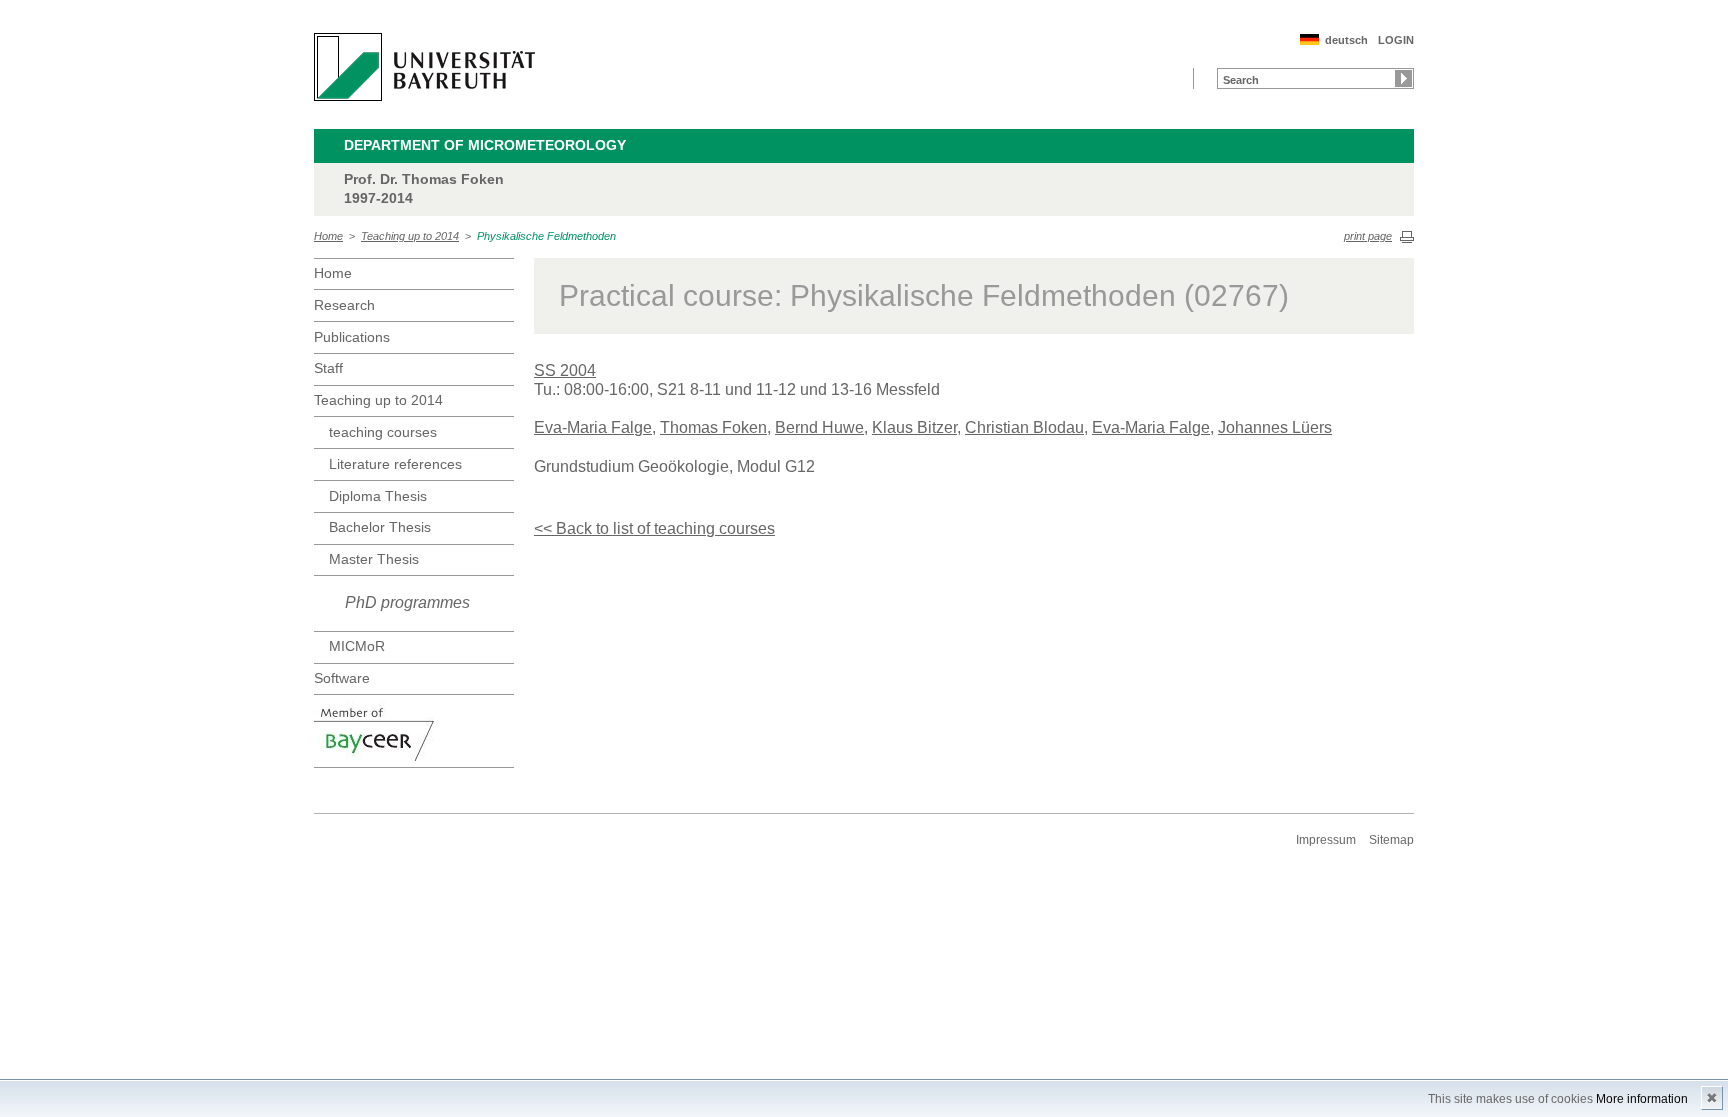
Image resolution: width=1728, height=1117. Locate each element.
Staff (328, 368)
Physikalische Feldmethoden (546, 236)
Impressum (1326, 840)
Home (328, 236)
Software (342, 678)
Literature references (395, 464)
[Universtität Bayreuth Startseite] (424, 67)
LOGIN (1396, 40)
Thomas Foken (713, 427)
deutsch (1346, 40)
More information (1642, 1099)
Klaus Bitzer (914, 427)
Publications (352, 337)
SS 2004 (565, 370)
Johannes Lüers (1275, 427)
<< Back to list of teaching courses (654, 528)
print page (1368, 236)
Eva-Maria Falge (593, 427)
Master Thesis (374, 559)
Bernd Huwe (819, 427)
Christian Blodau (1024, 427)
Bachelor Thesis (380, 527)
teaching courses (383, 432)
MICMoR (357, 646)
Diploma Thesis (378, 496)
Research (344, 305)
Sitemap (1391, 840)
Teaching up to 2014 (410, 236)
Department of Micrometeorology (485, 145)
